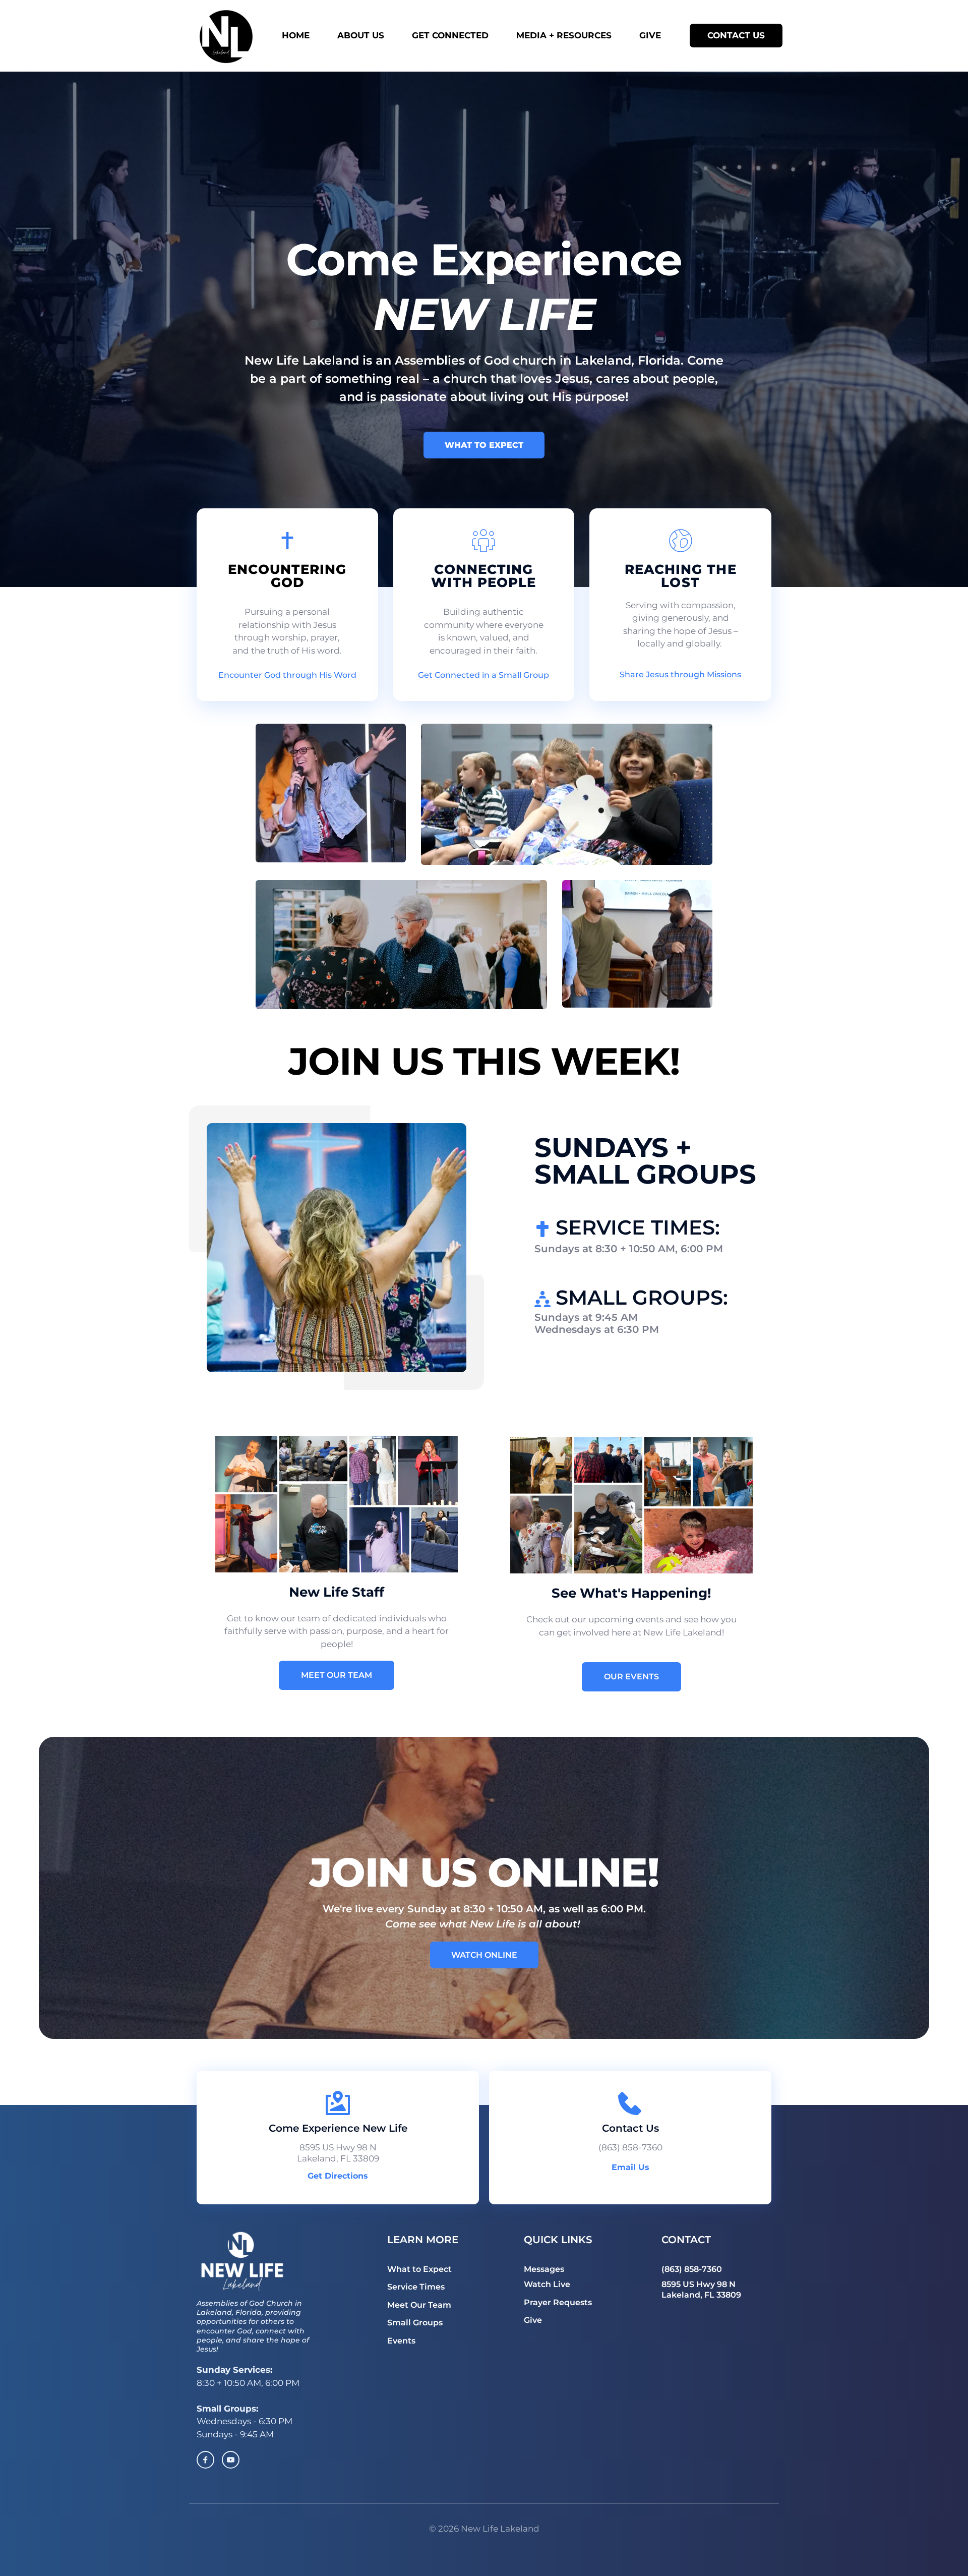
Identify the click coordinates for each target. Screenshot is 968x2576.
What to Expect (419, 2269)
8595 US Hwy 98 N (699, 2284)
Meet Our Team (419, 2305)
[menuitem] (305, 36)
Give (533, 2320)
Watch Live (547, 2284)
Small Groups (415, 2323)
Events (401, 2341)
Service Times (416, 2287)
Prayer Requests (558, 2302)
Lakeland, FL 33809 (701, 2295)
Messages (544, 2269)
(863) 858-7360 (630, 2147)
